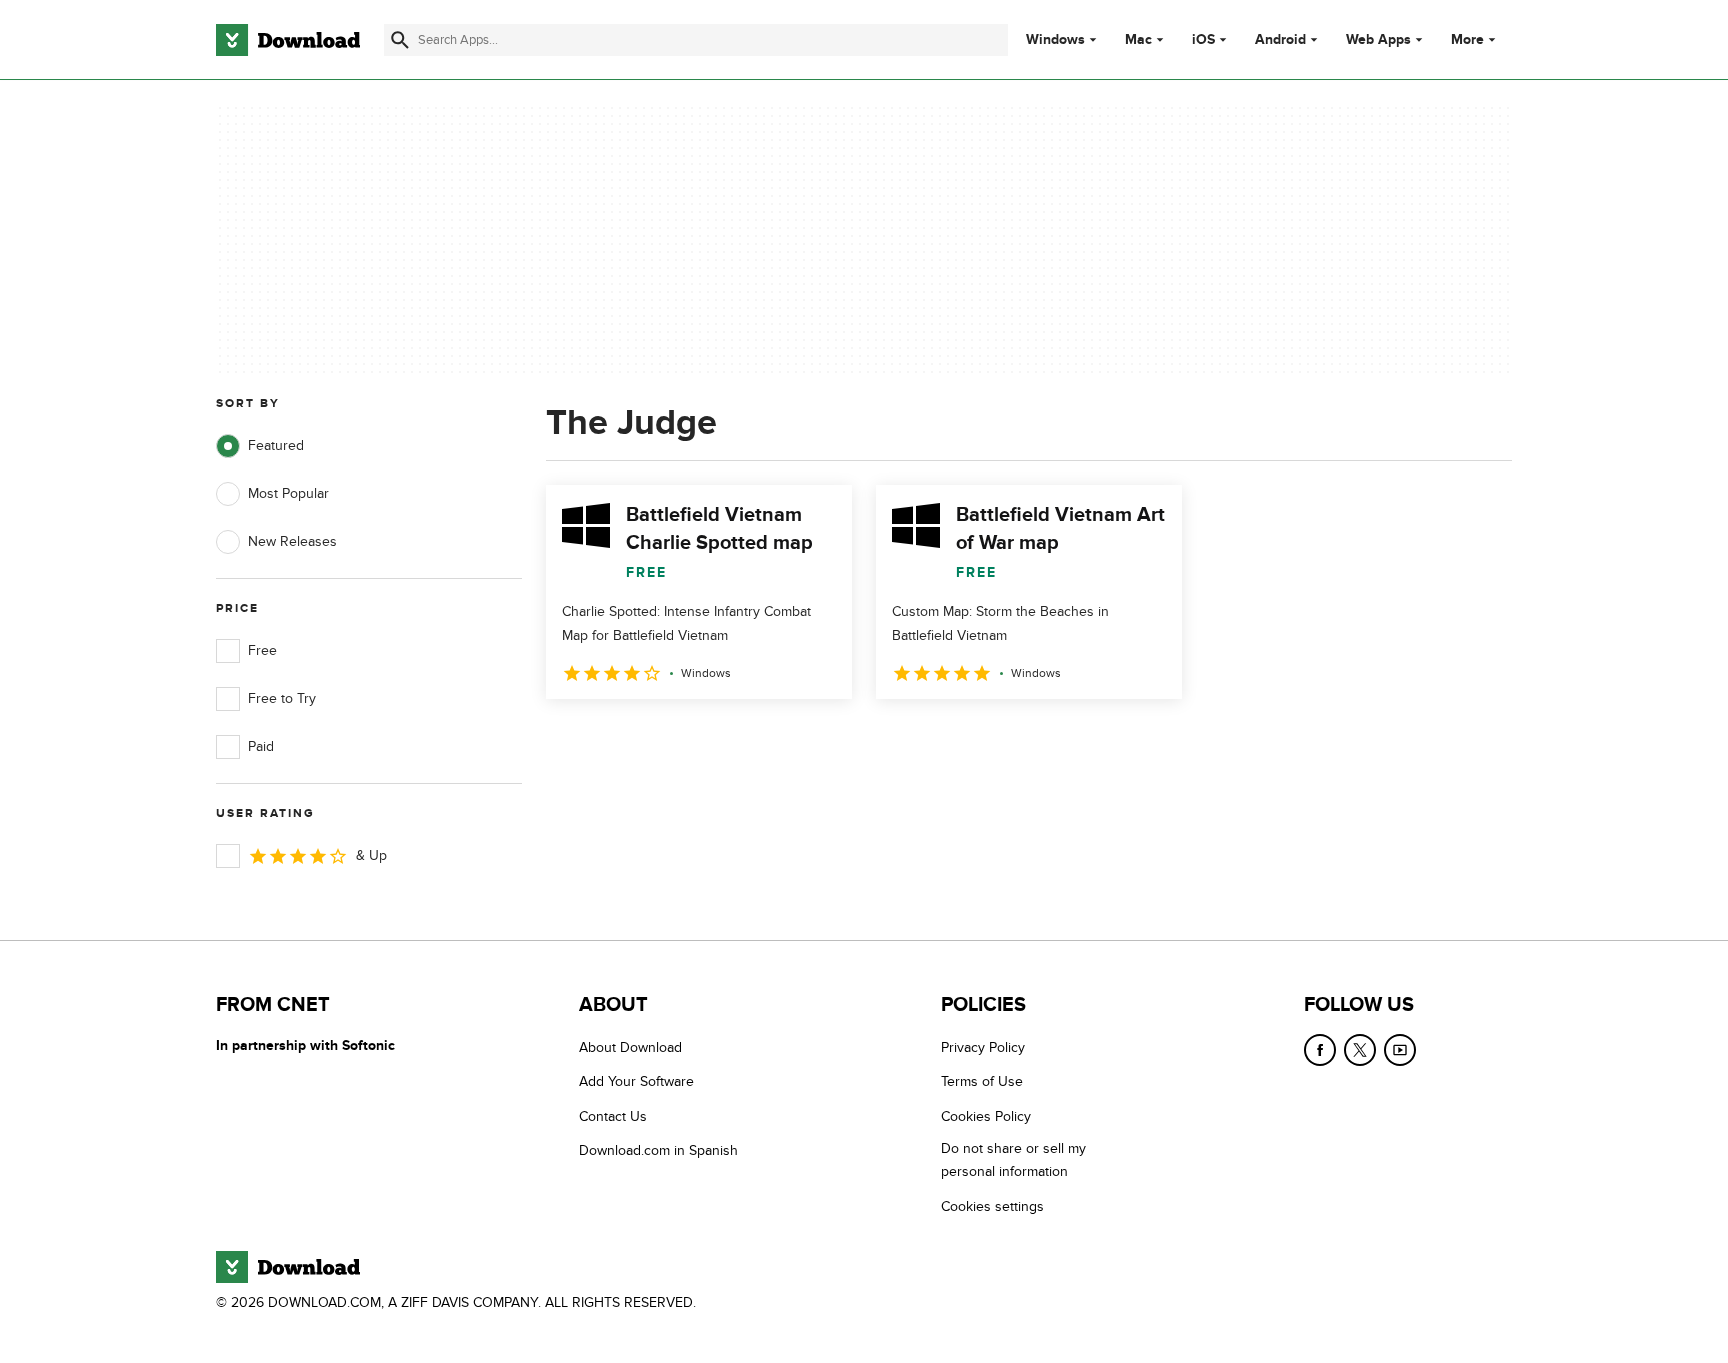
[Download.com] (288, 40)
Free (262, 650)
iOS (1203, 40)
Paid (261, 746)
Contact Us (613, 1116)
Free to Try (282, 698)
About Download (630, 1047)
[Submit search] (400, 40)
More (1467, 39)
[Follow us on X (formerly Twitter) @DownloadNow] (1360, 1050)
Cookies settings (992, 1206)
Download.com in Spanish (658, 1150)
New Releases (292, 541)
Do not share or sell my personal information (1013, 1160)
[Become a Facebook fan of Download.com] (1320, 1050)
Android (1280, 40)
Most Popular (288, 493)
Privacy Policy (983, 1047)
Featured (276, 445)
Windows (1055, 40)
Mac (1138, 40)
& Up (371, 855)
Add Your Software (636, 1081)
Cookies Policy (986, 1116)
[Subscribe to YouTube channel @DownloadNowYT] (1400, 1050)
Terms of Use (982, 1081)
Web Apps (1378, 40)
